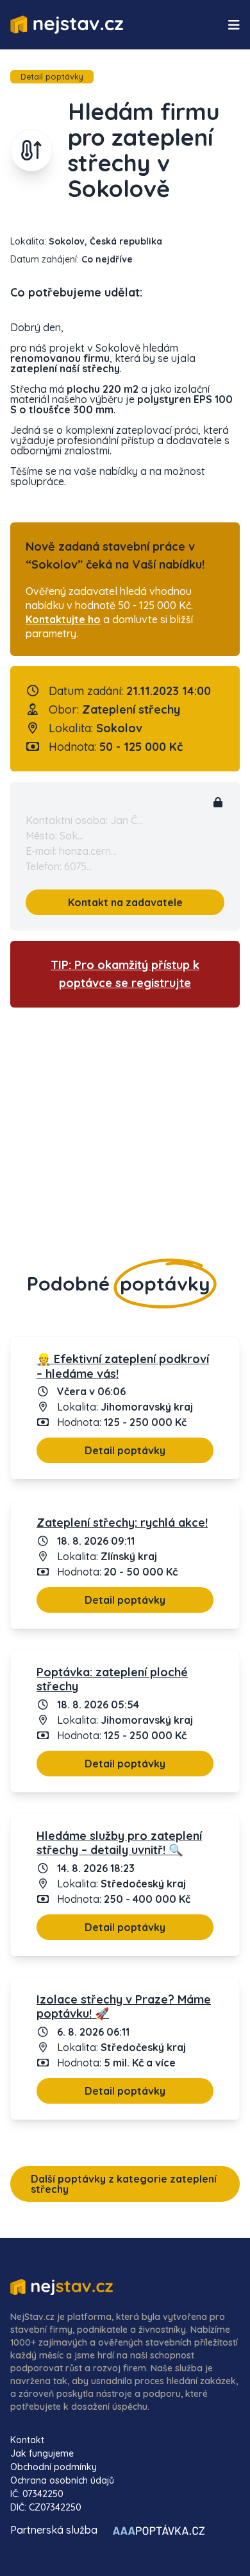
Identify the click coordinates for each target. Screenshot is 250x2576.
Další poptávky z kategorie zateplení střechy (124, 2184)
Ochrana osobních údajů (62, 2480)
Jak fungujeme (42, 2453)
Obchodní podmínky (54, 2467)
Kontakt (27, 2440)
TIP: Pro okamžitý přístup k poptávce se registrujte (125, 974)
